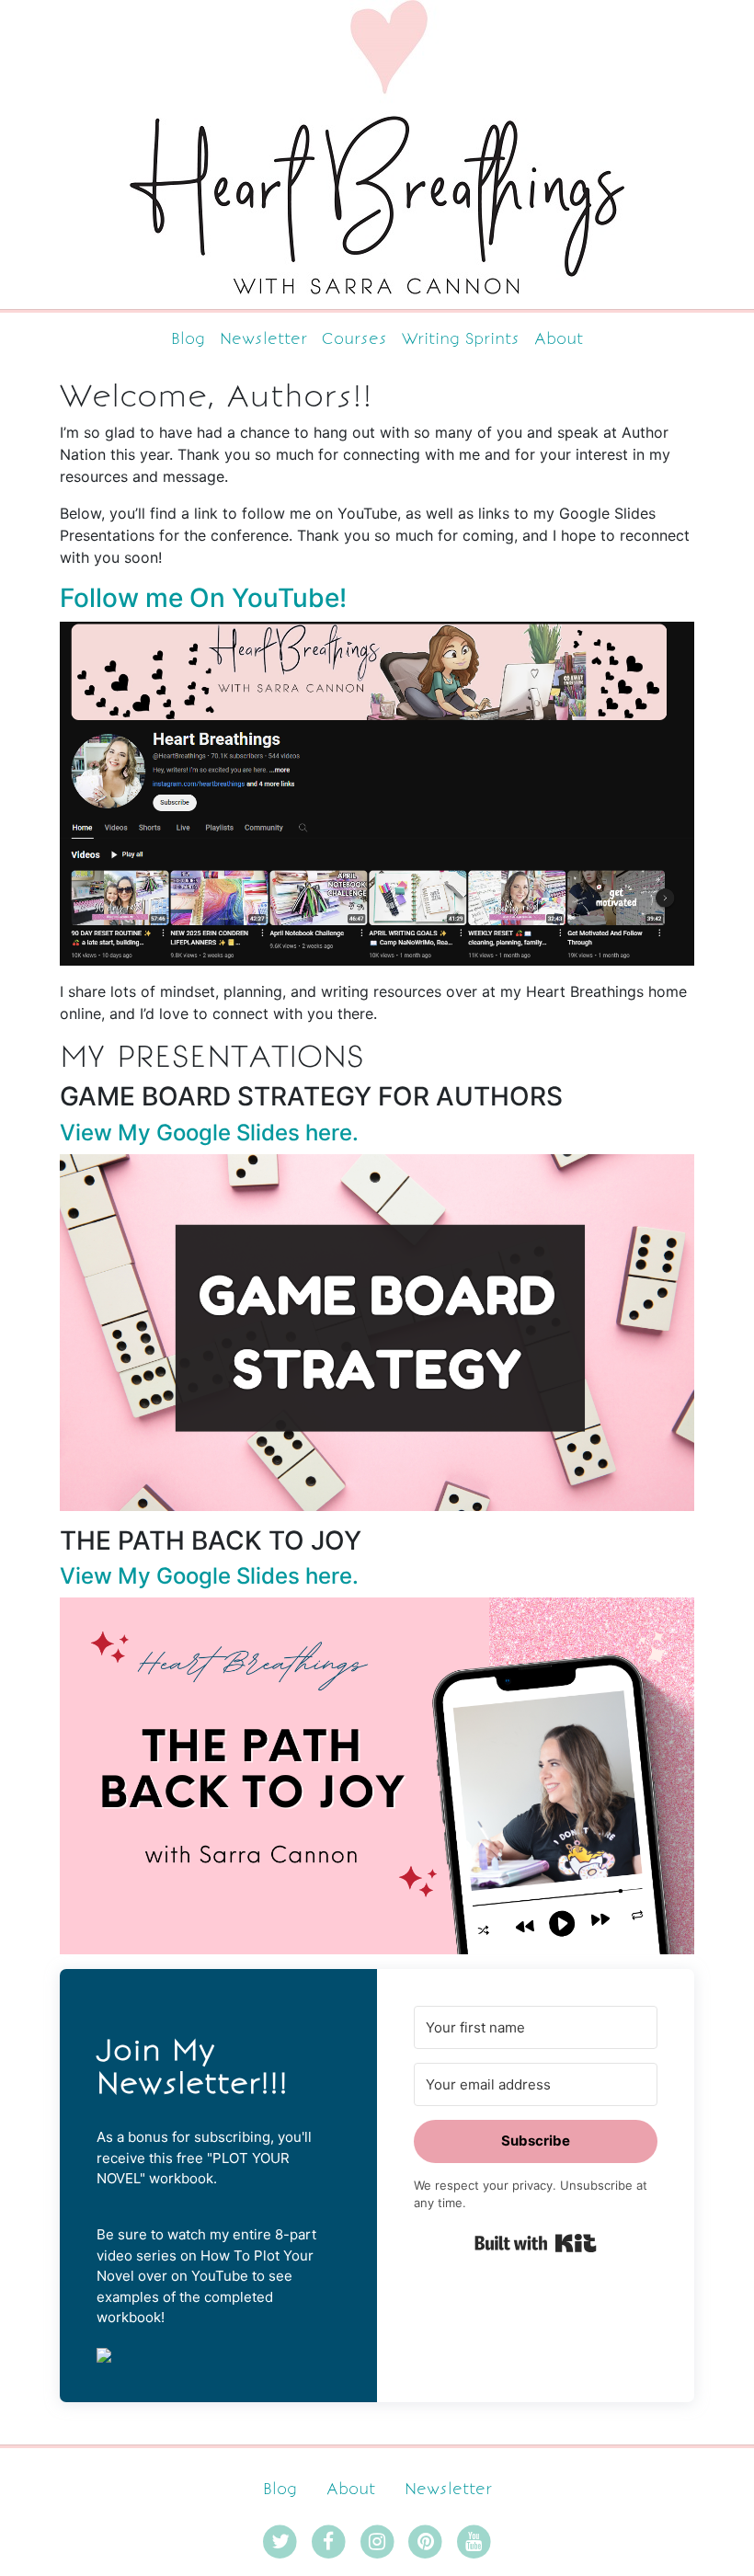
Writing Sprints (461, 338)
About (559, 338)
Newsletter (263, 338)
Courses (354, 338)
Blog (188, 338)
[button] (218, 2354)
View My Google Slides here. (209, 1133)
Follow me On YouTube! (203, 598)
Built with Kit (536, 2243)
